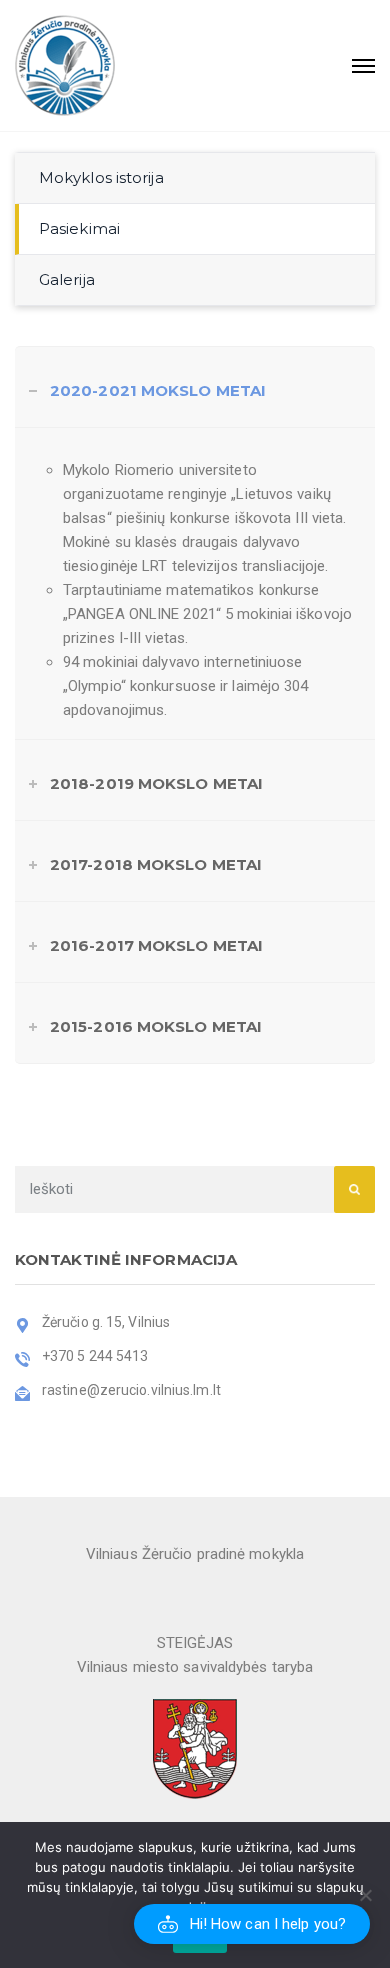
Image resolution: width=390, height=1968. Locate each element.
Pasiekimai (79, 228)
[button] (252, 1924)
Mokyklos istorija (101, 177)
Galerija (67, 279)
